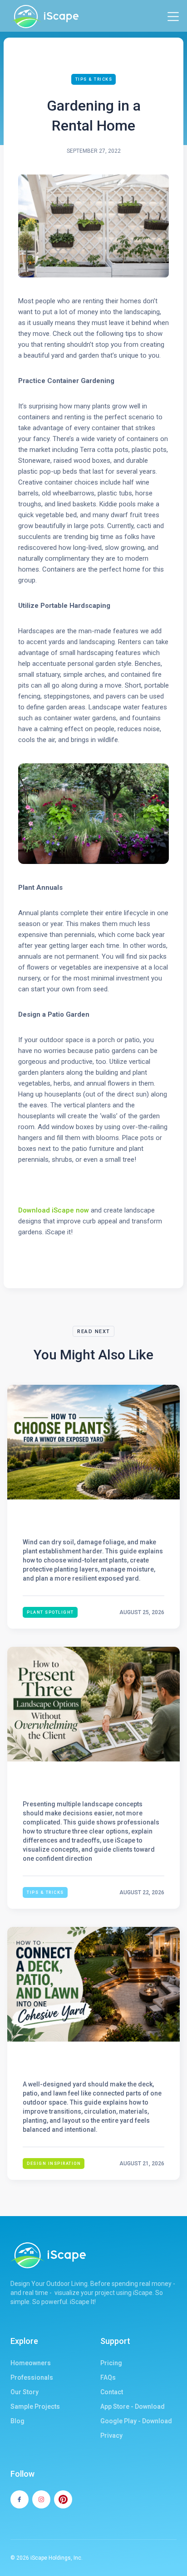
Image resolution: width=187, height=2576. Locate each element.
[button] (173, 17)
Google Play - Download (136, 2421)
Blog (17, 2421)
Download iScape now (54, 1210)
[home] (44, 17)
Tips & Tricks (94, 79)
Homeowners (31, 2363)
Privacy (111, 2435)
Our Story (25, 2392)
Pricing (111, 2363)
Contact (112, 2392)
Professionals (32, 2377)
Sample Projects (35, 2406)
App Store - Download (133, 2406)
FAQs (108, 2377)
